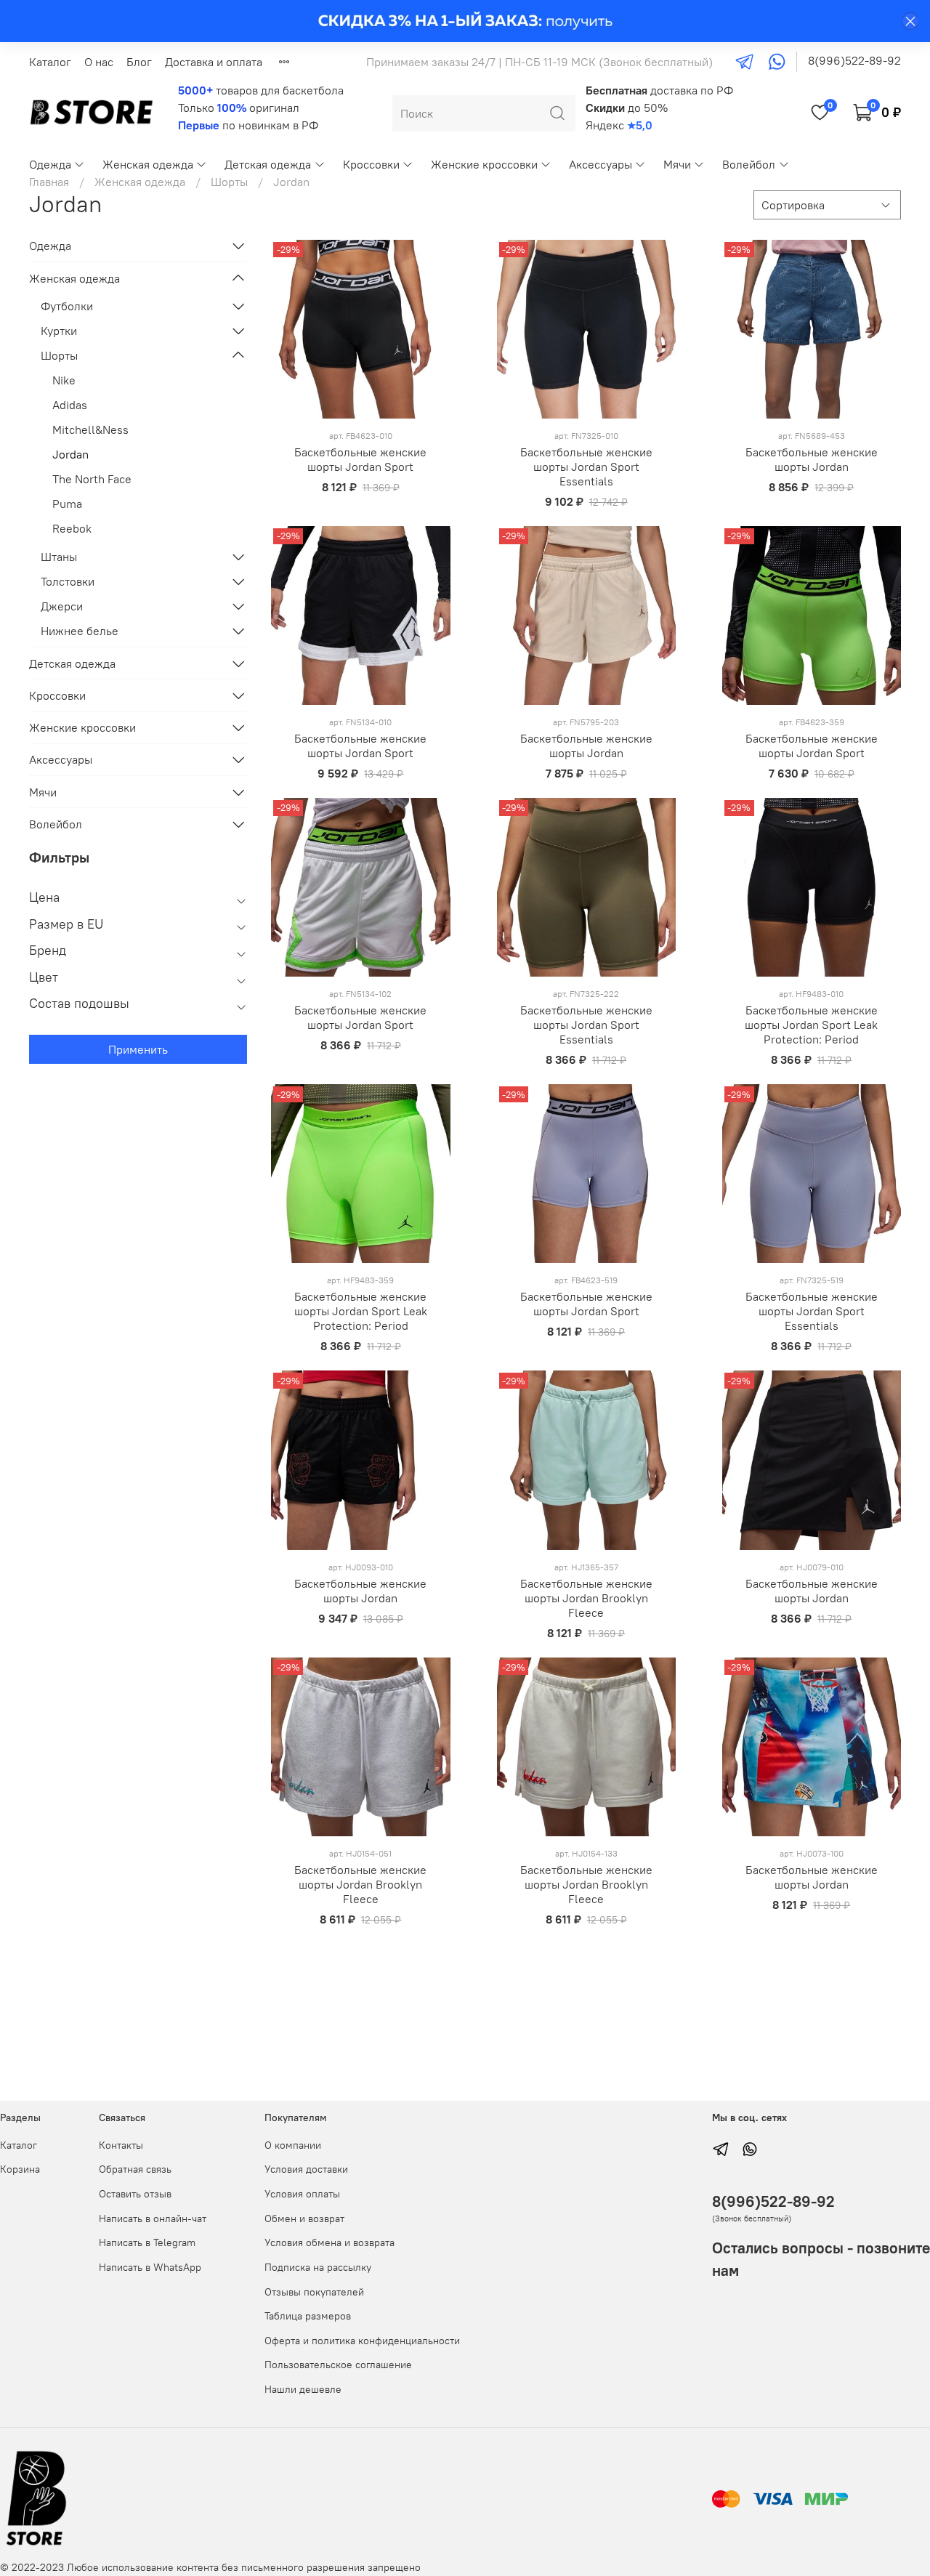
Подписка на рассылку (318, 2267)
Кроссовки (371, 164)
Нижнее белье (80, 631)
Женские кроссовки (484, 164)
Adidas (70, 405)
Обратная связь (135, 2169)
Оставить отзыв (135, 2194)
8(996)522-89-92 (854, 60)
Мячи (677, 164)
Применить (138, 1049)
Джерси (62, 606)
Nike (64, 380)
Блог (139, 62)
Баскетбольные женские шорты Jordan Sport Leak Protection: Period (811, 1025)
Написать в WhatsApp (150, 2267)
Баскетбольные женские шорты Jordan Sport (360, 459)
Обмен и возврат (304, 2218)
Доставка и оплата (214, 62)
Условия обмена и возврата (329, 2242)
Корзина (20, 2169)
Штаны (59, 557)
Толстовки (68, 581)
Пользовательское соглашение (338, 2365)
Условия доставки (306, 2169)
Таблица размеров (308, 2316)
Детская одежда (268, 164)
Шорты (229, 182)
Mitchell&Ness (90, 429)
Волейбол (749, 164)
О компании (293, 2145)
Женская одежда (148, 164)
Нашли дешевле (303, 2389)
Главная (49, 182)
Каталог (50, 62)
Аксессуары (601, 164)
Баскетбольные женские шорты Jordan (812, 459)
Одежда (50, 164)
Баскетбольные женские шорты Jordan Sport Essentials (586, 467)
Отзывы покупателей (314, 2292)
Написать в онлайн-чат (153, 2218)
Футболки (67, 306)
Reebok (72, 528)
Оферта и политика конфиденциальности (362, 2341)
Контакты (121, 2145)
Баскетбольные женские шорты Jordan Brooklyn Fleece (586, 1598)
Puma (67, 504)
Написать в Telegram (147, 2242)
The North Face (92, 479)
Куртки (59, 331)
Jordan (70, 454)
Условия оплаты (302, 2194)
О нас (99, 62)
